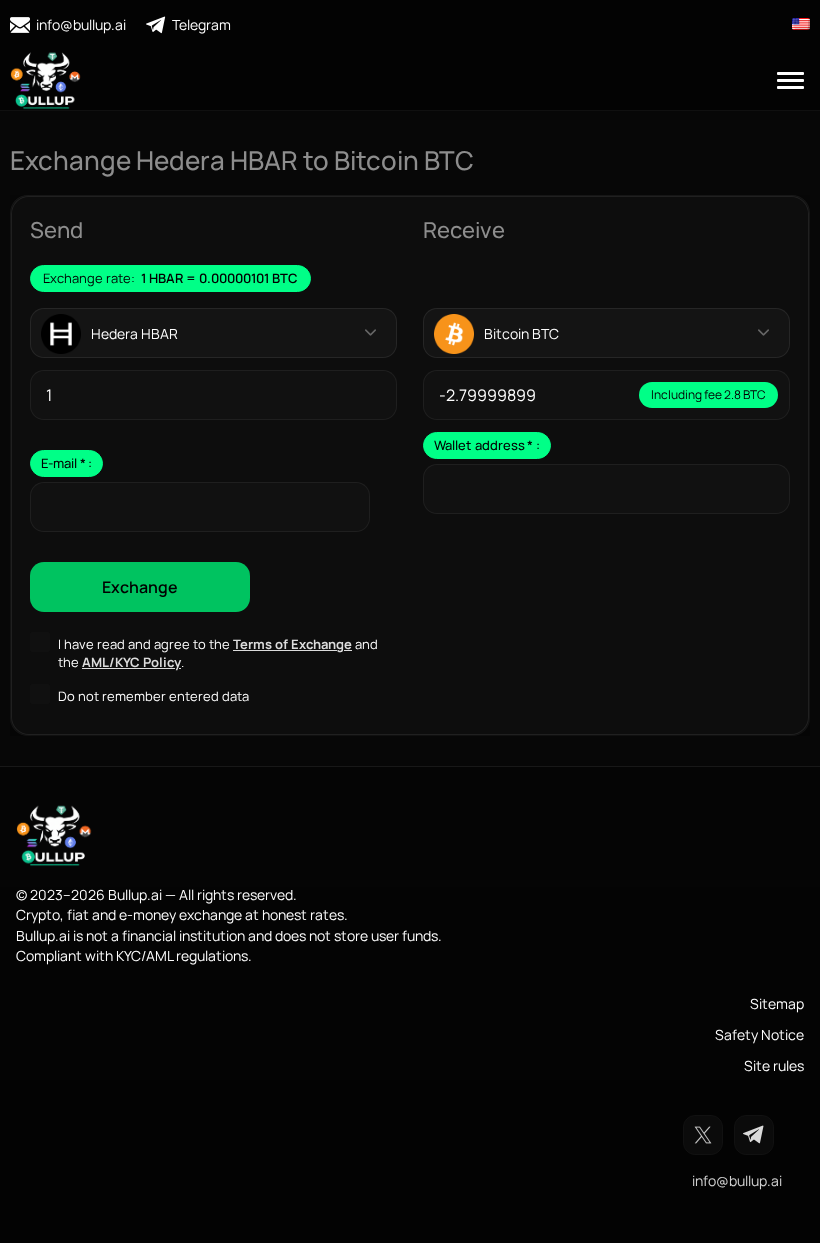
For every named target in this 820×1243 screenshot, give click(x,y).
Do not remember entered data (153, 696)
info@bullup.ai (81, 24)
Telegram (201, 24)
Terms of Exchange (292, 644)
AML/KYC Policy (131, 662)
